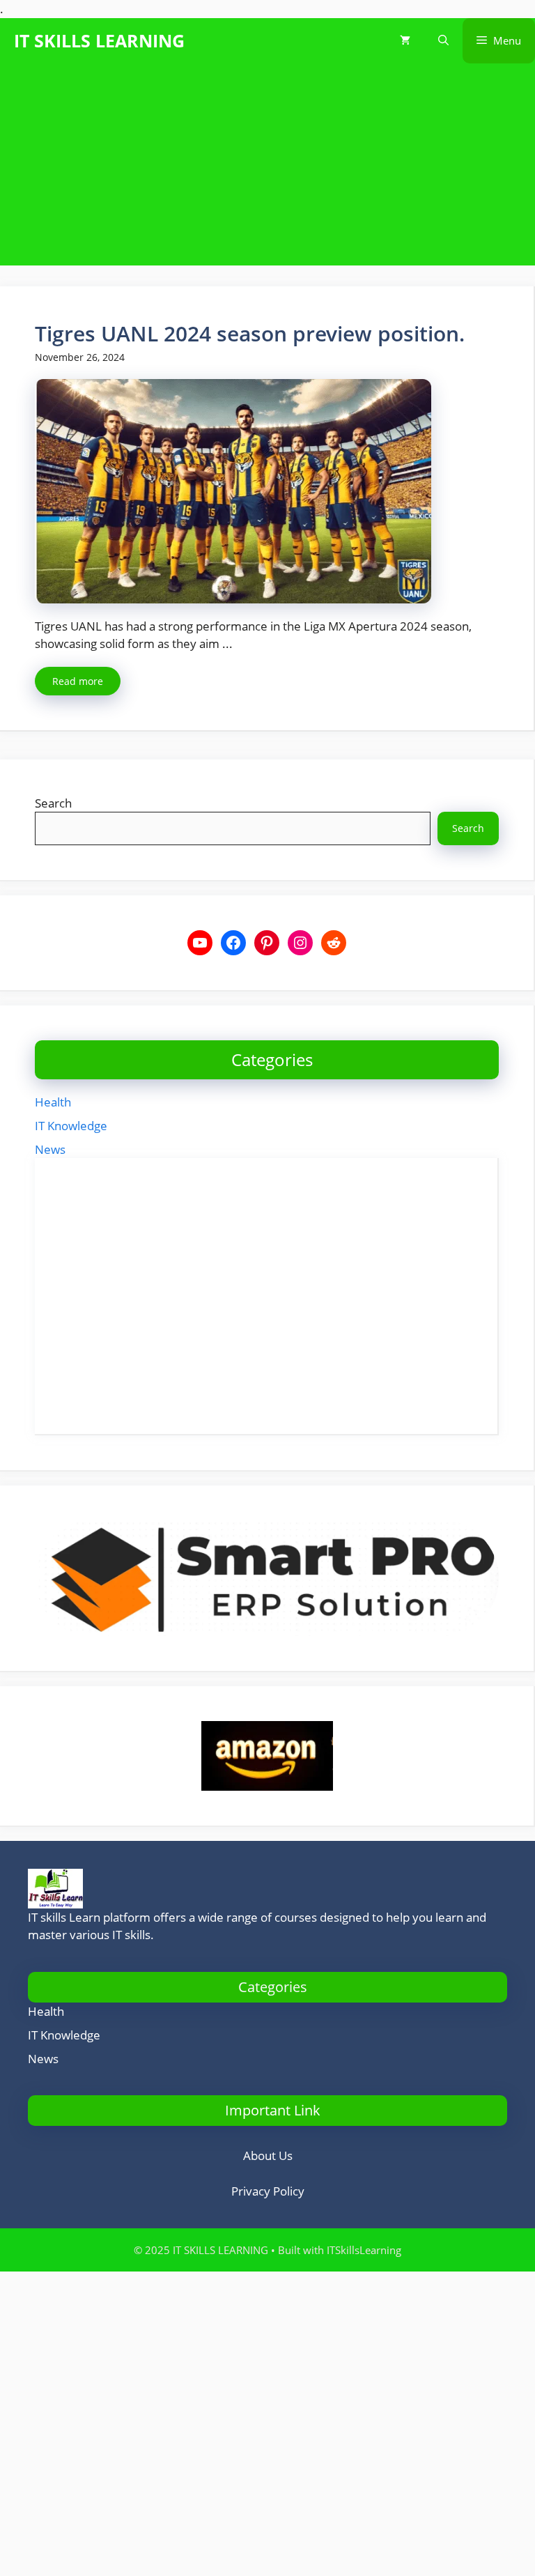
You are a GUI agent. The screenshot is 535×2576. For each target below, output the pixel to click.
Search (53, 803)
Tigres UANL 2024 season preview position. (250, 333)
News (50, 1149)
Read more (78, 681)
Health (53, 1102)
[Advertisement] (267, 168)
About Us (268, 2155)
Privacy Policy (268, 2191)
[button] (443, 41)
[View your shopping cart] (405, 41)
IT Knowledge (71, 1126)
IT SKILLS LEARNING (99, 40)
